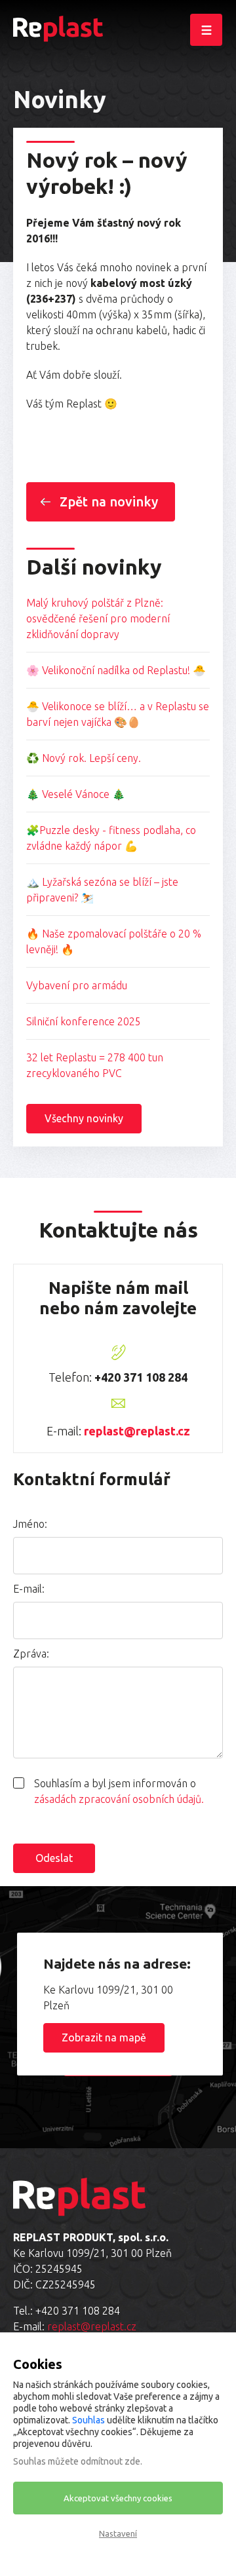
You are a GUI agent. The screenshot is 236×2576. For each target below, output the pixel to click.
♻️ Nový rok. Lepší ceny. (84, 758)
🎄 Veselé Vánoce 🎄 (76, 794)
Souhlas (88, 2420)
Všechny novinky (84, 1118)
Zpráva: (31, 1654)
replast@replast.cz (137, 1431)
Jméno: (30, 1524)
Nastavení (118, 2533)
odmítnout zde (110, 2461)
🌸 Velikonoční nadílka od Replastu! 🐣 (116, 670)
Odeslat (54, 1858)
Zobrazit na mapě (104, 2037)
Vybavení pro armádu (77, 985)
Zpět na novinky (109, 502)
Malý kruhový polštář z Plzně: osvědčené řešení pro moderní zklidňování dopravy (98, 618)
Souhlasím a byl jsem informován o (119, 1791)
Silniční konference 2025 (84, 1021)
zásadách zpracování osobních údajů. (119, 1799)
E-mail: (29, 1589)
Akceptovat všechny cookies (118, 2498)
